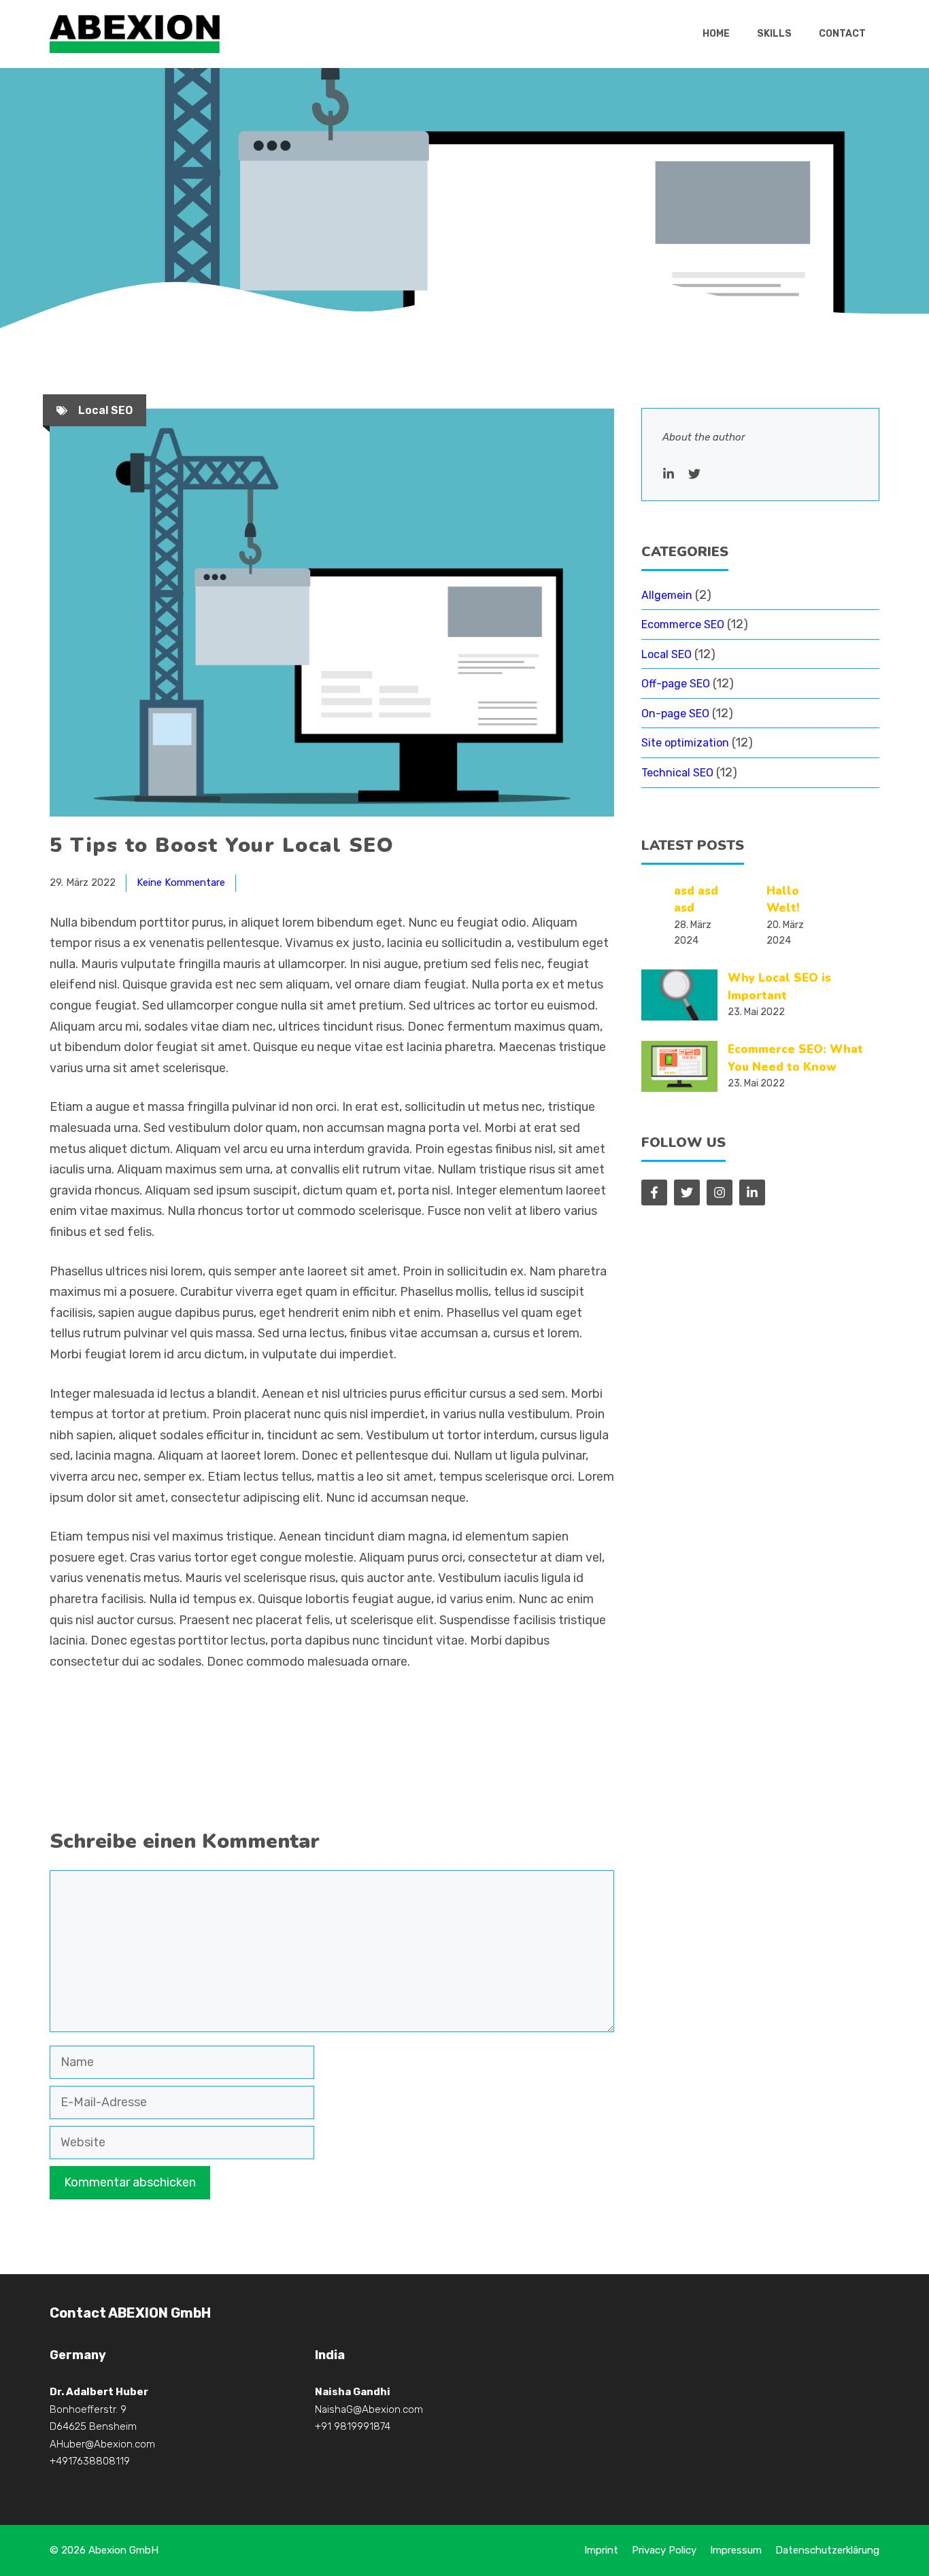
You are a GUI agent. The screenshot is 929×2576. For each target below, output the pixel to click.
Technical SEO (677, 773)
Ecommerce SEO (683, 624)
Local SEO (105, 410)
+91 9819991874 (353, 2426)
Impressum (736, 2550)
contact (842, 34)
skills (774, 34)
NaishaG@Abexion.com (369, 2409)
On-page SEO (675, 714)
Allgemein (667, 595)
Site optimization (685, 743)
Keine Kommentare (181, 882)
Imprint (601, 2550)
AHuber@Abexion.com (102, 2444)
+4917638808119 (90, 2461)
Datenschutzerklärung (827, 2550)
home (716, 34)
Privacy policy (664, 2550)
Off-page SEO (676, 684)
